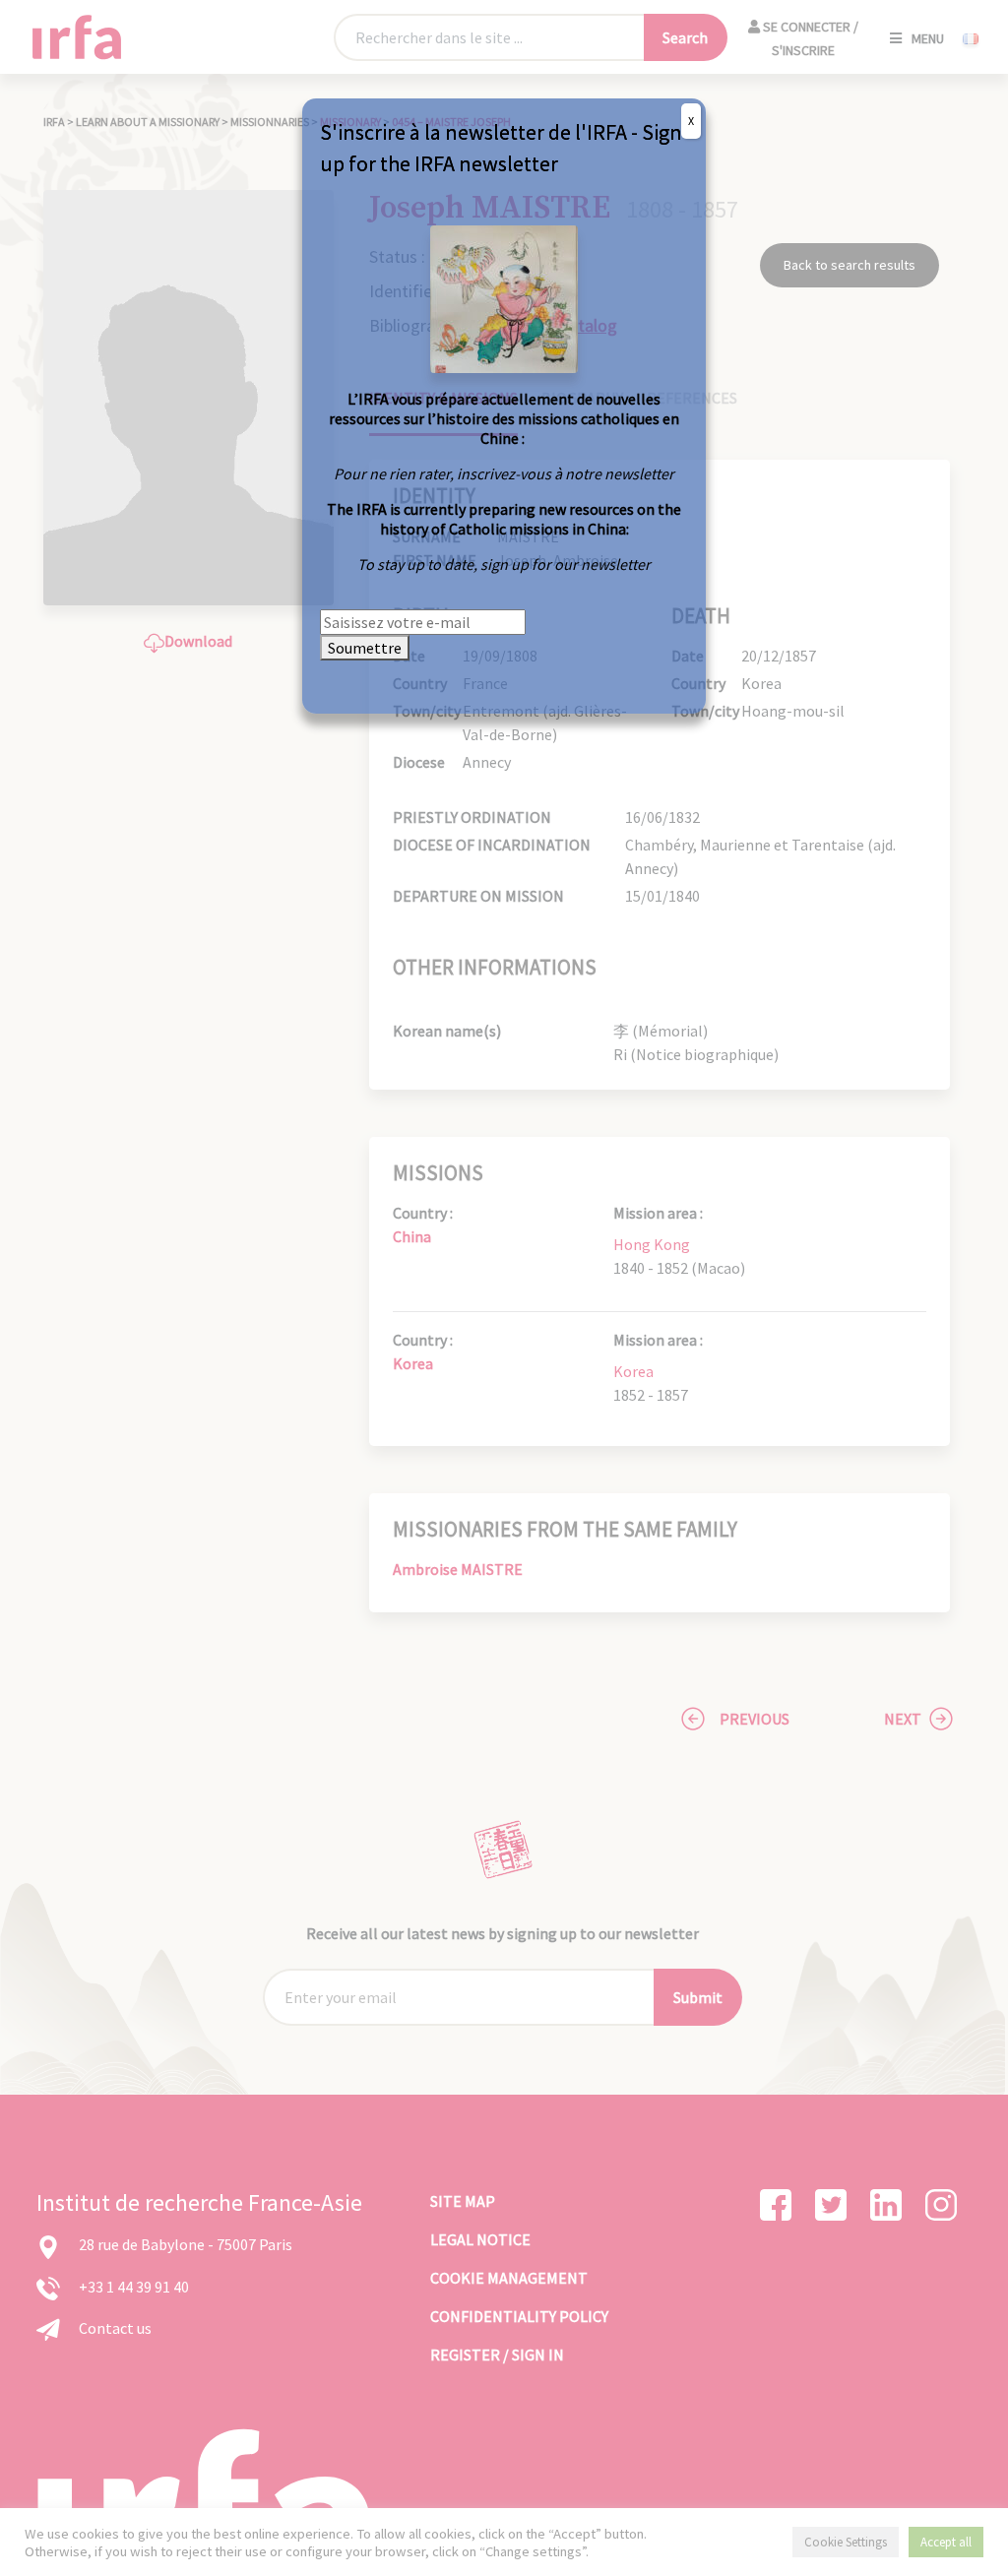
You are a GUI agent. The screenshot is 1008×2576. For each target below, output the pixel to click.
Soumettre (365, 648)
